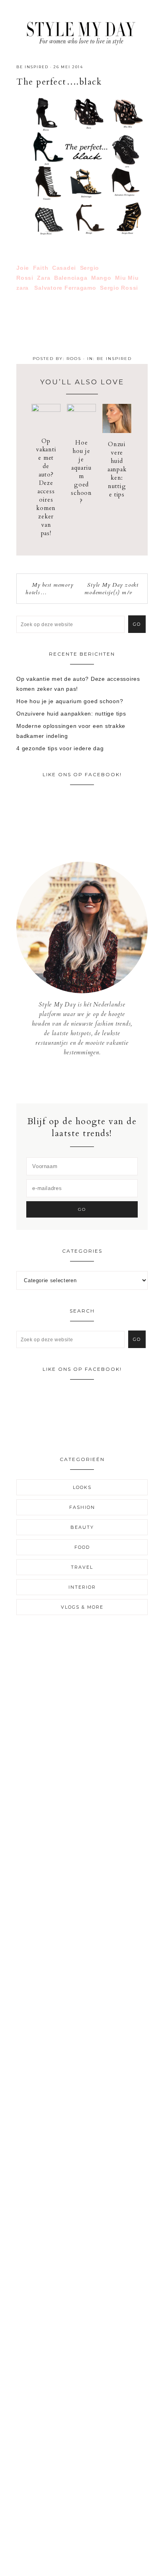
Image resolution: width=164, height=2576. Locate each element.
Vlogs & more (82, 1607)
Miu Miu (127, 278)
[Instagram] (82, 1080)
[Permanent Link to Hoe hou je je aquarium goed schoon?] (81, 410)
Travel (82, 1567)
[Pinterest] (88, 1080)
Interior (82, 1587)
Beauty (82, 1527)
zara (22, 288)
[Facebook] (76, 1080)
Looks (82, 1487)
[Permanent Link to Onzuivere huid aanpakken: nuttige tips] (117, 431)
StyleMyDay (82, 31)
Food (82, 1547)
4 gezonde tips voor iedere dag (60, 748)
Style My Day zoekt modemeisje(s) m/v (111, 589)
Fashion (82, 1507)
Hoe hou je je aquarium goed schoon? (81, 472)
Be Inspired (32, 67)
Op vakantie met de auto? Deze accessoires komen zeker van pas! (46, 487)
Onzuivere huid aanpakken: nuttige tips (117, 469)
